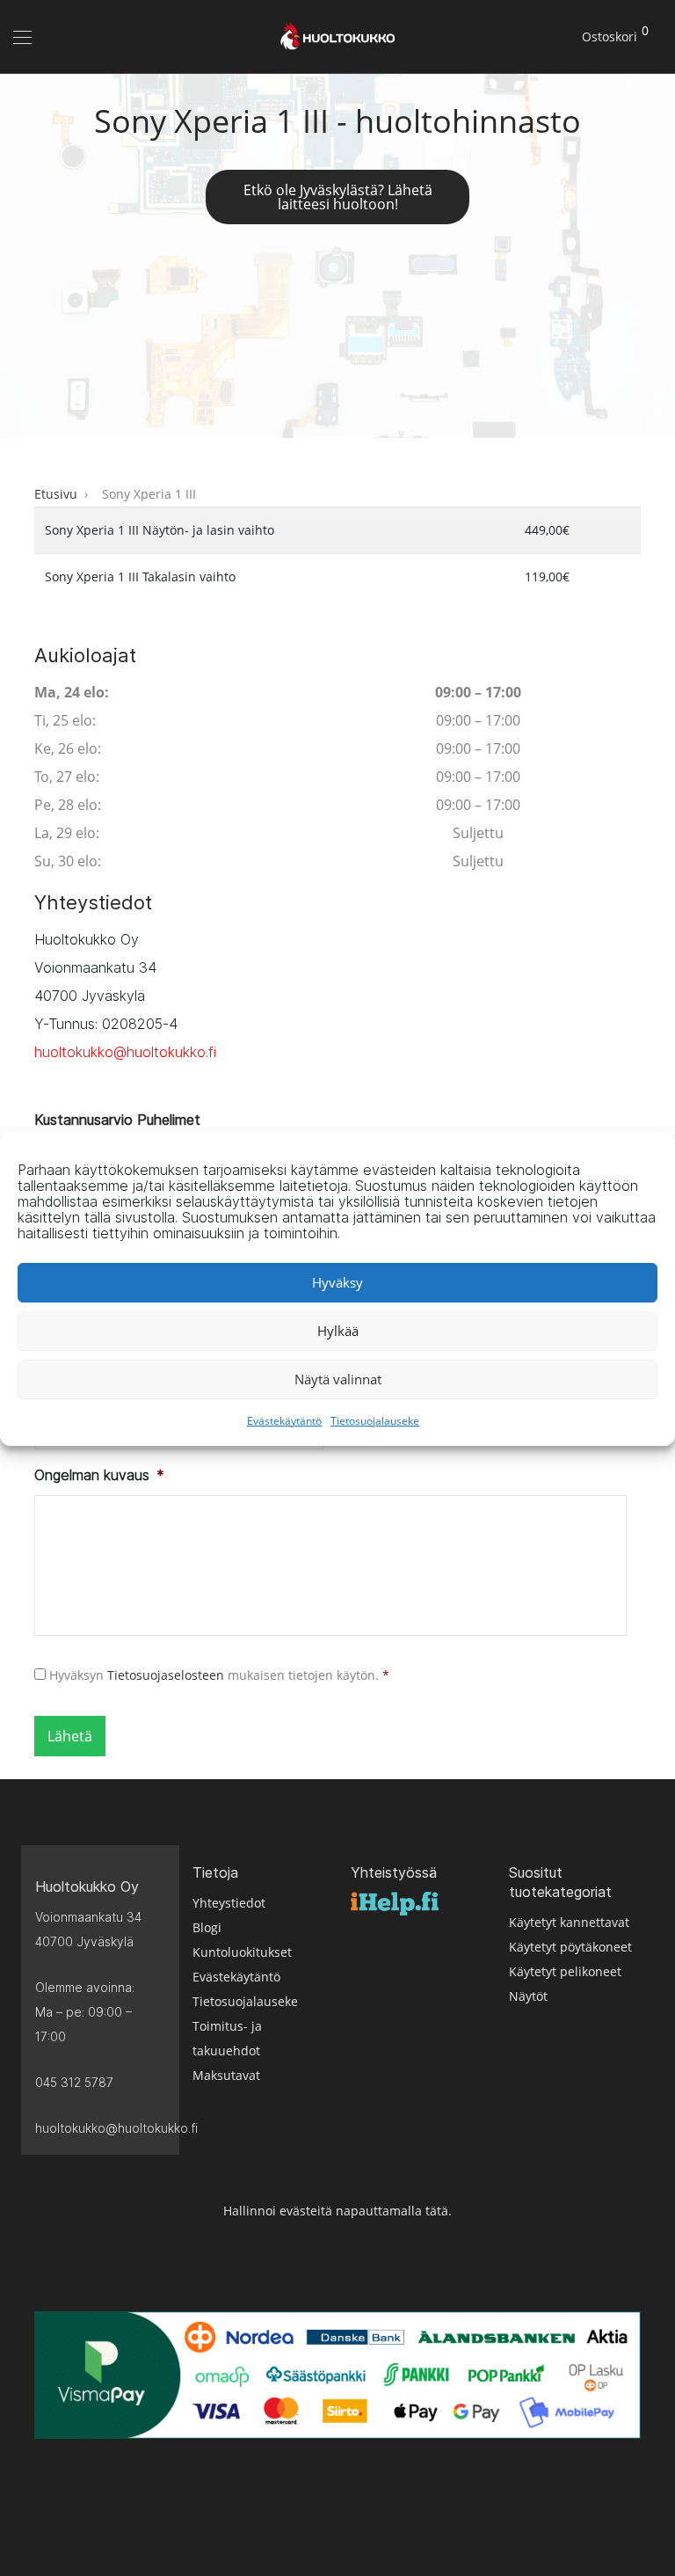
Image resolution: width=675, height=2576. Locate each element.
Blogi (207, 1927)
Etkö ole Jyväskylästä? (338, 197)
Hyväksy (337, 1282)
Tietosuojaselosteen (166, 1675)
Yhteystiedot (229, 1903)
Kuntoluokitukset (242, 1952)
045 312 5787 (74, 2082)
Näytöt (528, 1996)
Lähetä (70, 1736)
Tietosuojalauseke (375, 1421)
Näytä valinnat (338, 1379)
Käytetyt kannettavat (569, 1922)
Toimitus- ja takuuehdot (227, 2038)
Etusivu (56, 494)
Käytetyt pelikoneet (565, 1971)
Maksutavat (226, 2075)
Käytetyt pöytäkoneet (570, 1947)
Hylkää (338, 1331)
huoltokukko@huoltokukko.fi (125, 1052)
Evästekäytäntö (284, 1421)
